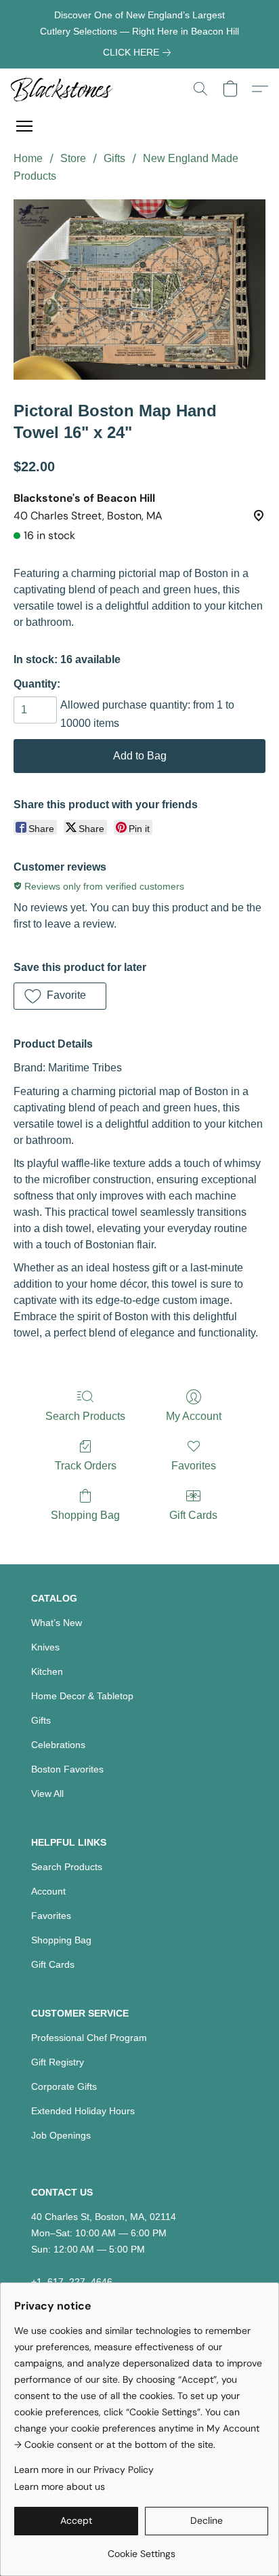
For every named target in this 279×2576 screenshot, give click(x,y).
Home (28, 158)
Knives (45, 1647)
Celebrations (58, 1745)
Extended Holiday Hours (83, 2111)
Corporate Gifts (64, 2086)
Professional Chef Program (89, 2038)
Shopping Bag (85, 1515)
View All (47, 1794)
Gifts (114, 158)
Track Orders (86, 1466)
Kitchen (47, 1671)
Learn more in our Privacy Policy (84, 2470)
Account (48, 1891)
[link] (139, 52)
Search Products (85, 1416)
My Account (194, 1416)
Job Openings (61, 2135)
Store (73, 158)
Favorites (194, 1466)
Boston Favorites (67, 1769)
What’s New (57, 1623)
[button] (65, 89)
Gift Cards (193, 1515)
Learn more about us (60, 2486)
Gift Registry (58, 2062)
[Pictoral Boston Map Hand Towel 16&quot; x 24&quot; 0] (139, 290)
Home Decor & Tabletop (82, 1696)
